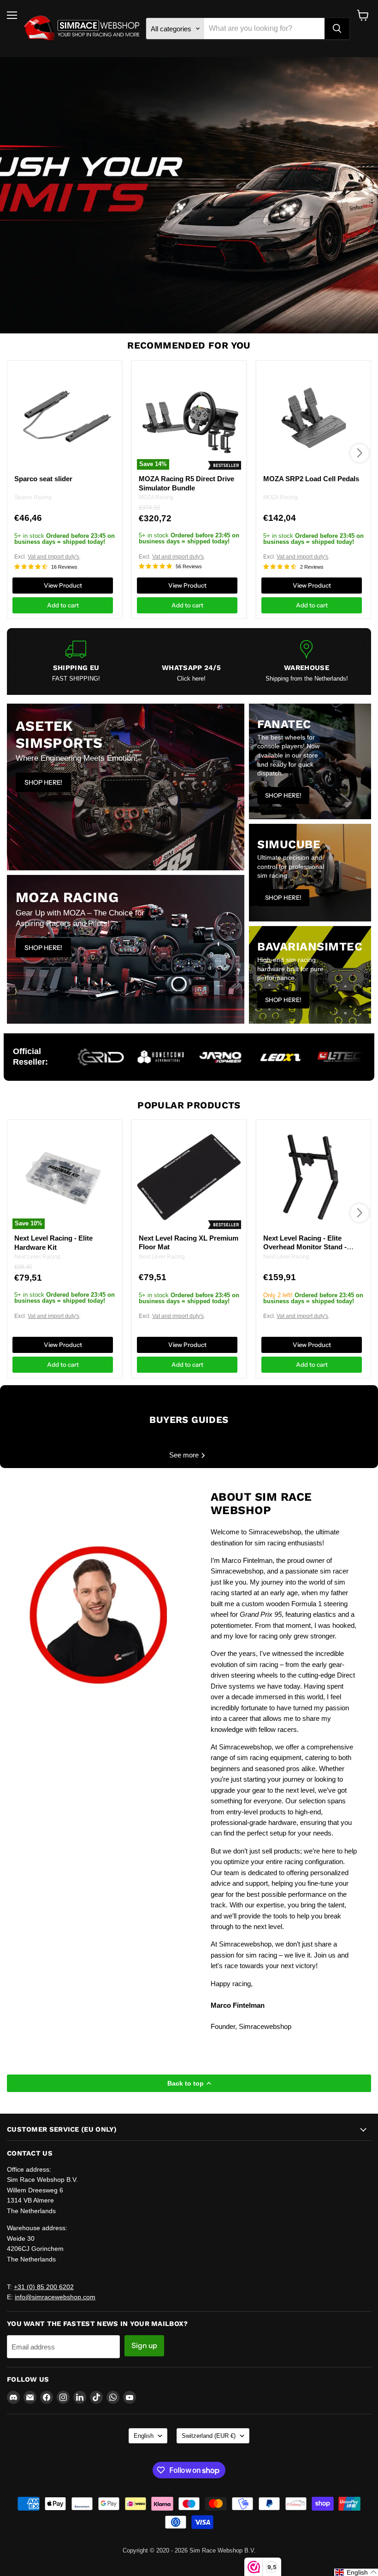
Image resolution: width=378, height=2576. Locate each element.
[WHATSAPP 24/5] (191, 661)
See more (185, 1455)
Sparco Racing (33, 497)
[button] (356, 2572)
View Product (63, 585)
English (144, 2436)
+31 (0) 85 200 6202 (44, 2287)
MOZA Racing (156, 497)
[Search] (337, 29)
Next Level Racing (37, 1257)
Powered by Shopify (189, 2560)
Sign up (144, 2346)
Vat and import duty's (53, 557)
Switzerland (209, 2436)
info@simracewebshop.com (55, 2297)
